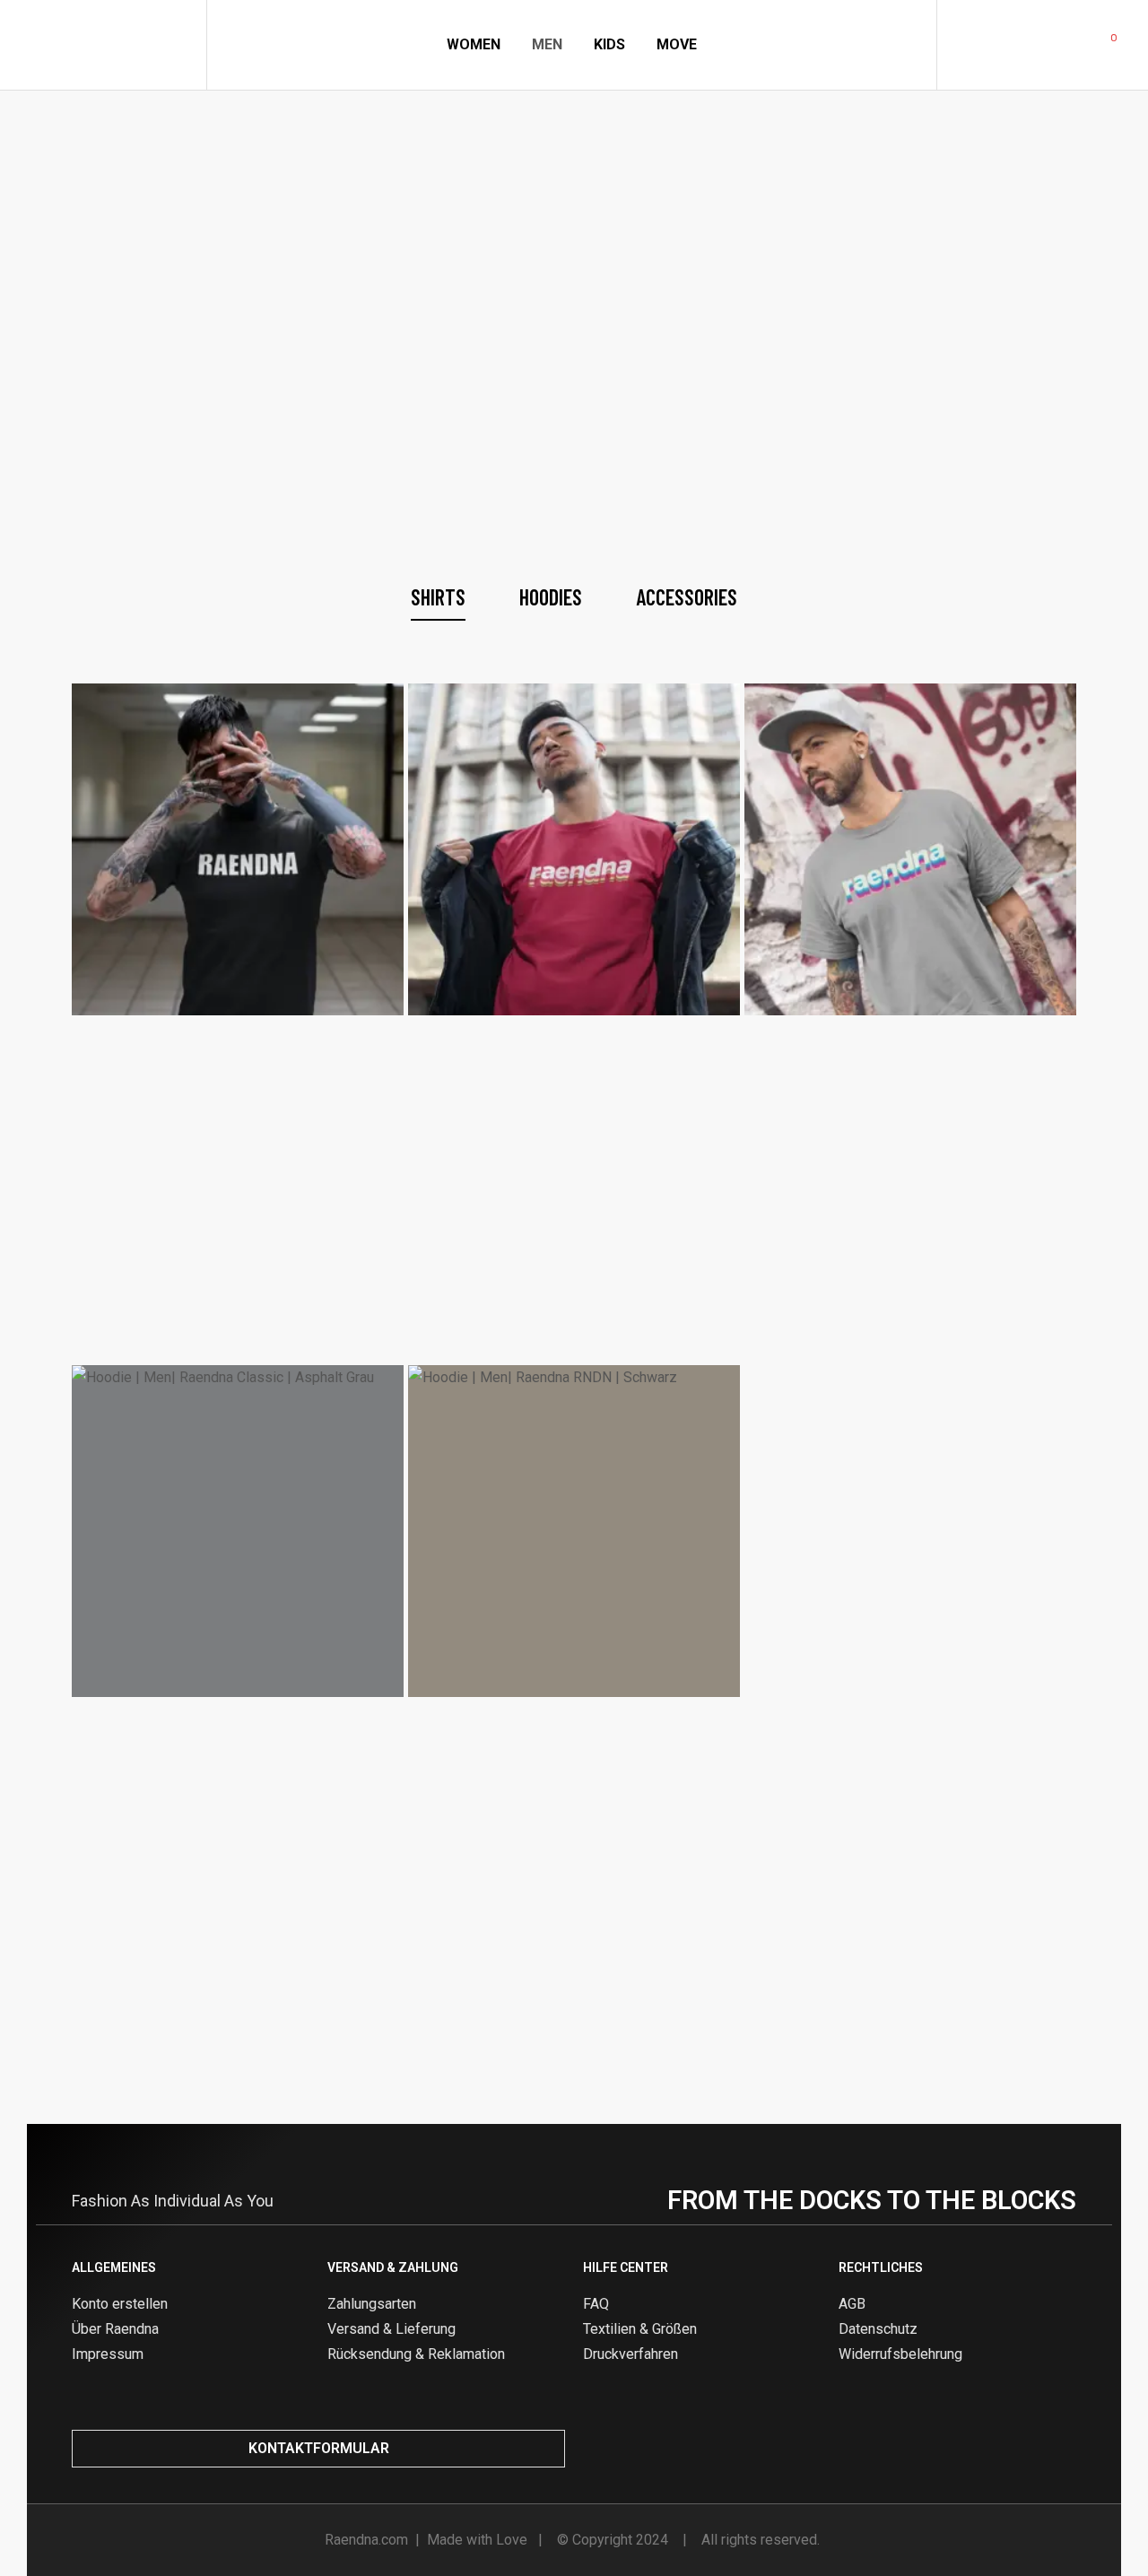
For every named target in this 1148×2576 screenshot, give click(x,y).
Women (474, 44)
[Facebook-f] (1004, 2449)
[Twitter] (1034, 2449)
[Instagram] (975, 2449)
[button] (318, 2449)
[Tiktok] (1064, 2449)
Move (677, 44)
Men (547, 44)
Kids (609, 44)
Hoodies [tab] (551, 597)
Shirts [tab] (438, 597)
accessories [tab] (687, 597)
